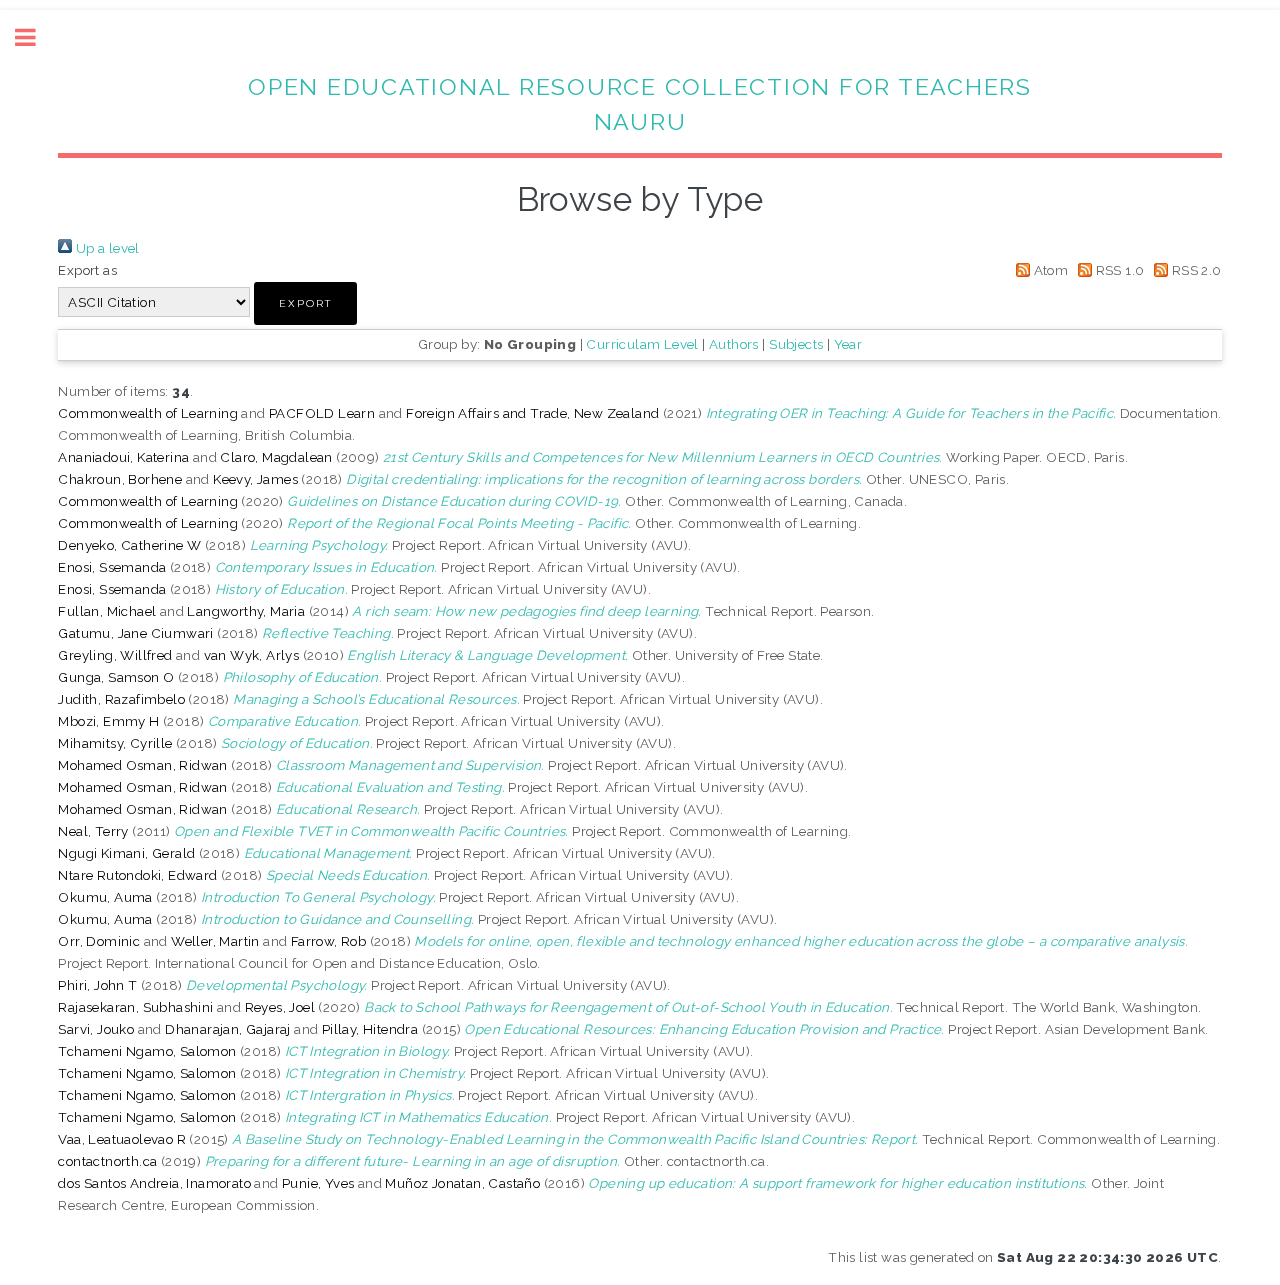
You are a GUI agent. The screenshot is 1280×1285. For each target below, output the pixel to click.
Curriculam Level (642, 344)
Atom (1049, 270)
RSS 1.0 (1118, 270)
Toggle (36, 37)
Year (848, 344)
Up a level (105, 248)
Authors (734, 344)
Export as (87, 270)
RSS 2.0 (1194, 270)
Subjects (796, 344)
